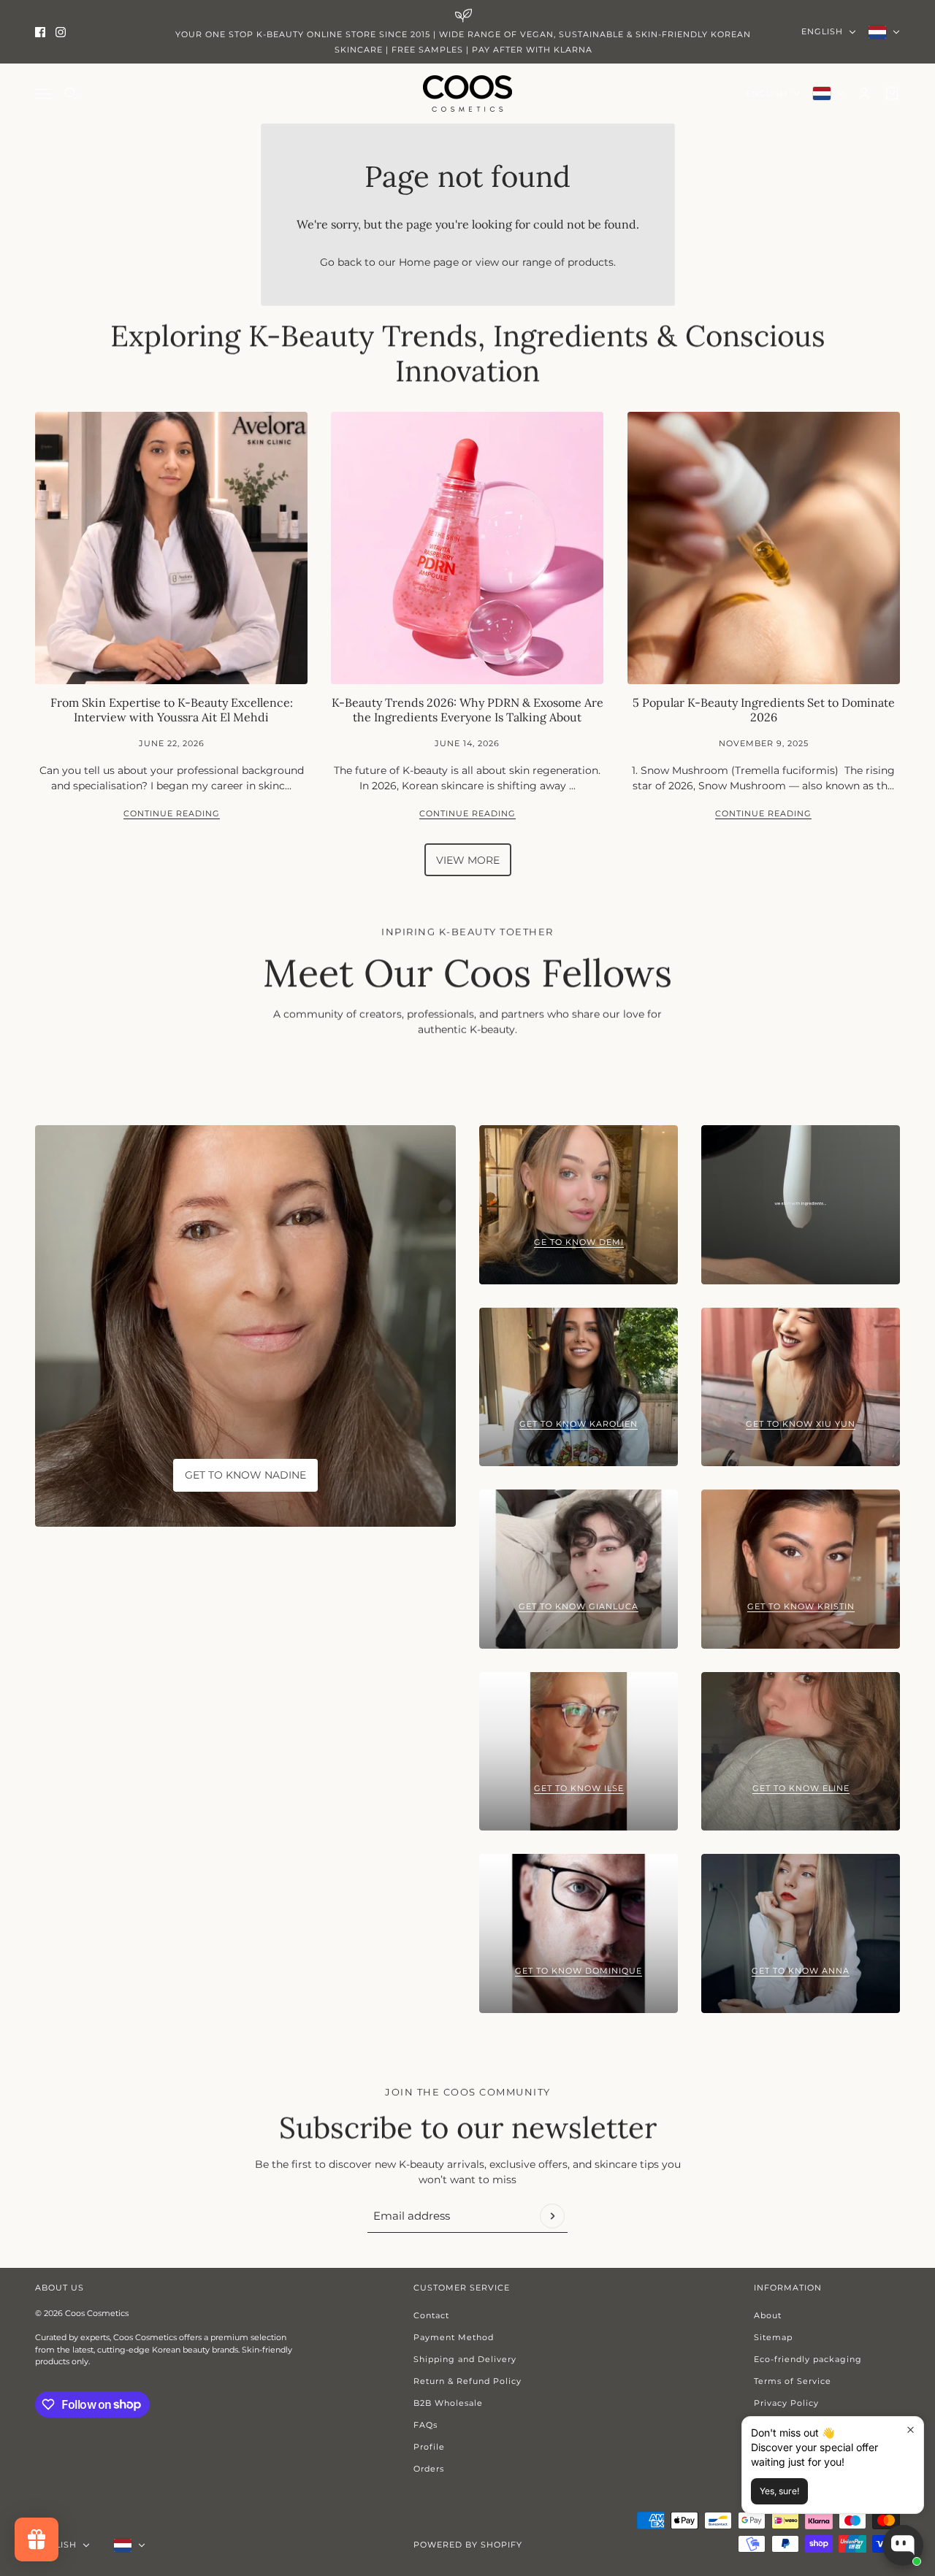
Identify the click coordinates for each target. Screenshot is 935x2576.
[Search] (71, 93)
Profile (429, 2447)
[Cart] (892, 93)
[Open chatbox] (903, 2545)
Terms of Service (793, 2381)
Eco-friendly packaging (808, 2359)
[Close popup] (911, 2430)
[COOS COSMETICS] (467, 93)
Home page (429, 262)
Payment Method (454, 2337)
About (768, 2315)
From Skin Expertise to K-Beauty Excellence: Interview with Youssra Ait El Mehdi (172, 709)
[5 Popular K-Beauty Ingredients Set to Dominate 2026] (764, 548)
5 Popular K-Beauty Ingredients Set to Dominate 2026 (764, 709)
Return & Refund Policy (467, 2381)
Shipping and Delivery (465, 2359)
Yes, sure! (779, 2491)
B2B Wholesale (448, 2403)
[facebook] (40, 32)
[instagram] (61, 32)
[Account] (864, 93)
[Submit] (552, 2216)
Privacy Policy (786, 2403)
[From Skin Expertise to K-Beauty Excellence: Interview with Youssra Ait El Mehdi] (171, 548)
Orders (429, 2469)
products (591, 262)
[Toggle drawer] (43, 94)
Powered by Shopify (468, 2545)
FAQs (425, 2425)
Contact (431, 2315)
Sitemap (773, 2337)
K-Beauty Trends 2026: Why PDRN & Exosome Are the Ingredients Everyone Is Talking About (467, 709)
